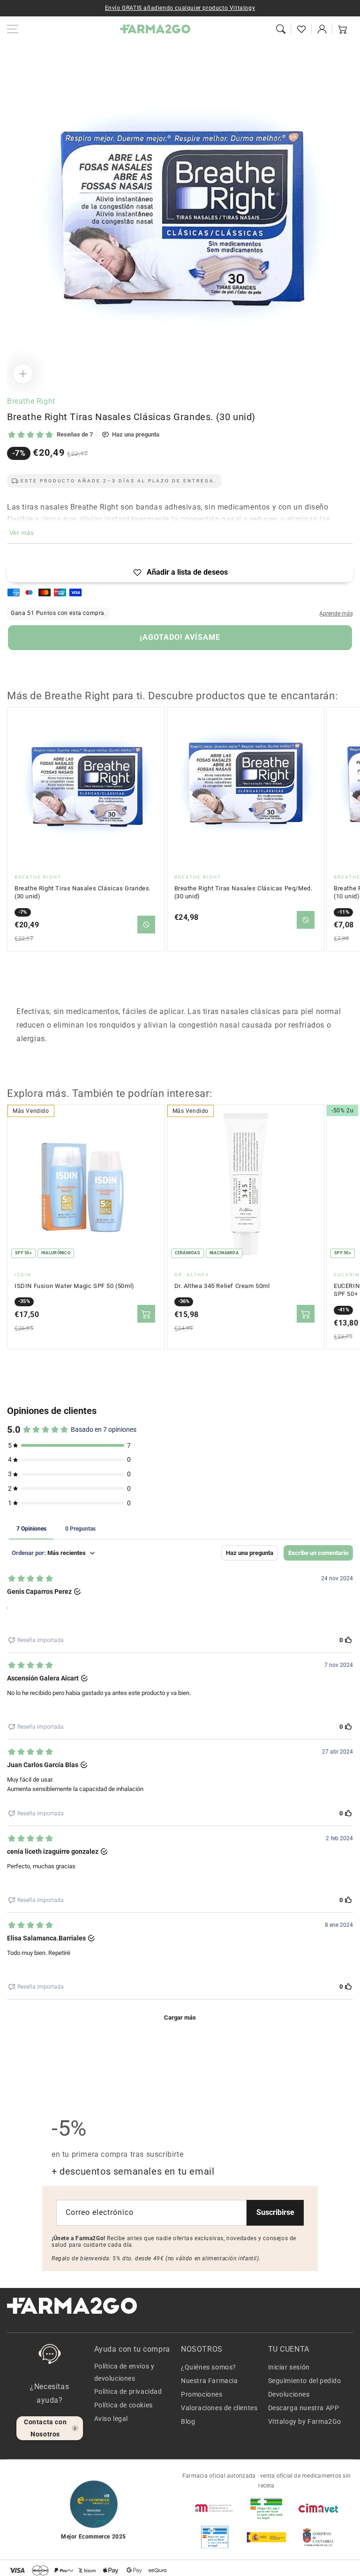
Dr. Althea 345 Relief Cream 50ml (222, 1286)
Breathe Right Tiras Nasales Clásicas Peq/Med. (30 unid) (244, 892)
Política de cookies (124, 2405)
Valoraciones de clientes (219, 2408)
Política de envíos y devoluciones (124, 2372)
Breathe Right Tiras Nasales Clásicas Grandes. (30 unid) (83, 892)
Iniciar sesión (289, 2367)
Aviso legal (111, 2419)
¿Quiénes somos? (209, 2367)
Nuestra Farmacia (210, 2381)
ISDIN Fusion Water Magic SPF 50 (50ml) (75, 1286)
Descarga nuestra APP (304, 2408)
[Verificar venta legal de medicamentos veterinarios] (215, 2537)
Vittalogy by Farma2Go (305, 2421)
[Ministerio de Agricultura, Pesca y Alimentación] (266, 2537)
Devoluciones (289, 2394)
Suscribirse (275, 2212)
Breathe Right (31, 401)
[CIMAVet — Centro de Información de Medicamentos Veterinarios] (318, 2508)
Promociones (202, 2394)
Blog (188, 2421)
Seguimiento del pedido (305, 2381)
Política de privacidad (128, 2391)
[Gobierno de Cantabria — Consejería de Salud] (318, 2537)
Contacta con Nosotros (45, 2428)
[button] (281, 29)
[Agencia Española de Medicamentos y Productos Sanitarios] (215, 2508)
